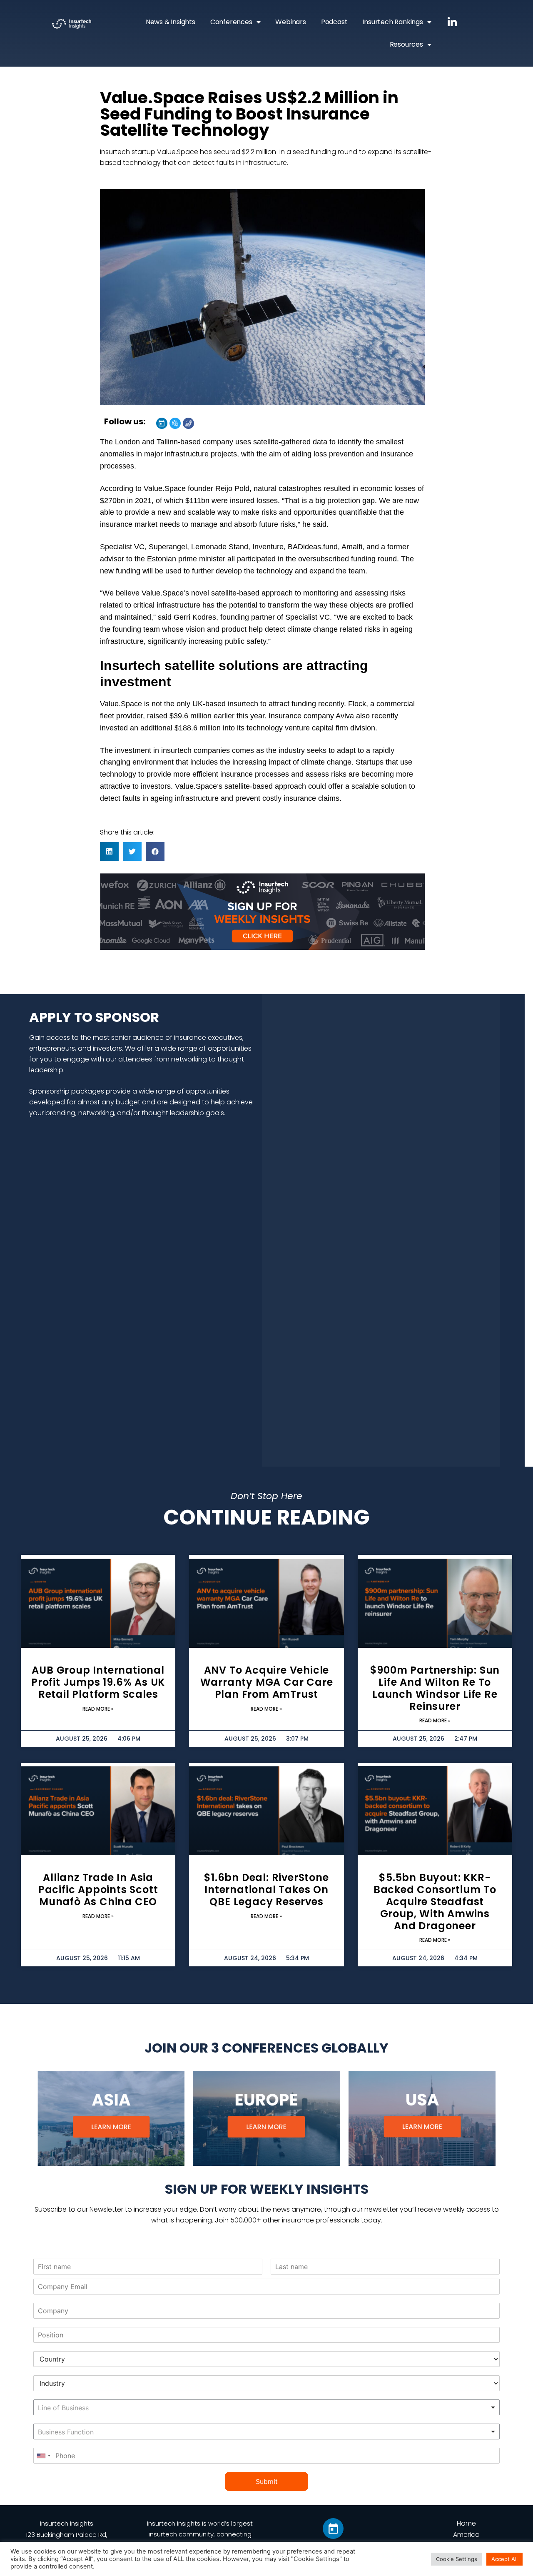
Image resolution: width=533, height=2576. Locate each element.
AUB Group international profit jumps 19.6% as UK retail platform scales (98, 1682)
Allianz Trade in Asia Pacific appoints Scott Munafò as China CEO (98, 1890)
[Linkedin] (162, 423)
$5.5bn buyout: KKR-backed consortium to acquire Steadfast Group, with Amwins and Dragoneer (435, 1901)
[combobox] (266, 2407)
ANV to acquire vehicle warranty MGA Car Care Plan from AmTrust (267, 1682)
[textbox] (90, 2408)
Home (466, 2523)
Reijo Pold (232, 488)
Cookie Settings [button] (457, 2559)
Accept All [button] (504, 2559)
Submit (267, 2481)
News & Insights (171, 22)
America (466, 2535)
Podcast (334, 22)
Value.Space (165, 488)
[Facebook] (188, 423)
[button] (109, 851)
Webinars (290, 22)
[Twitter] (175, 423)
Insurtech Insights (67, 2523)
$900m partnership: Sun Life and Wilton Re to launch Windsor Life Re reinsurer (435, 1688)
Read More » (98, 1709)
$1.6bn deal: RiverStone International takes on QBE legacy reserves (266, 1890)
